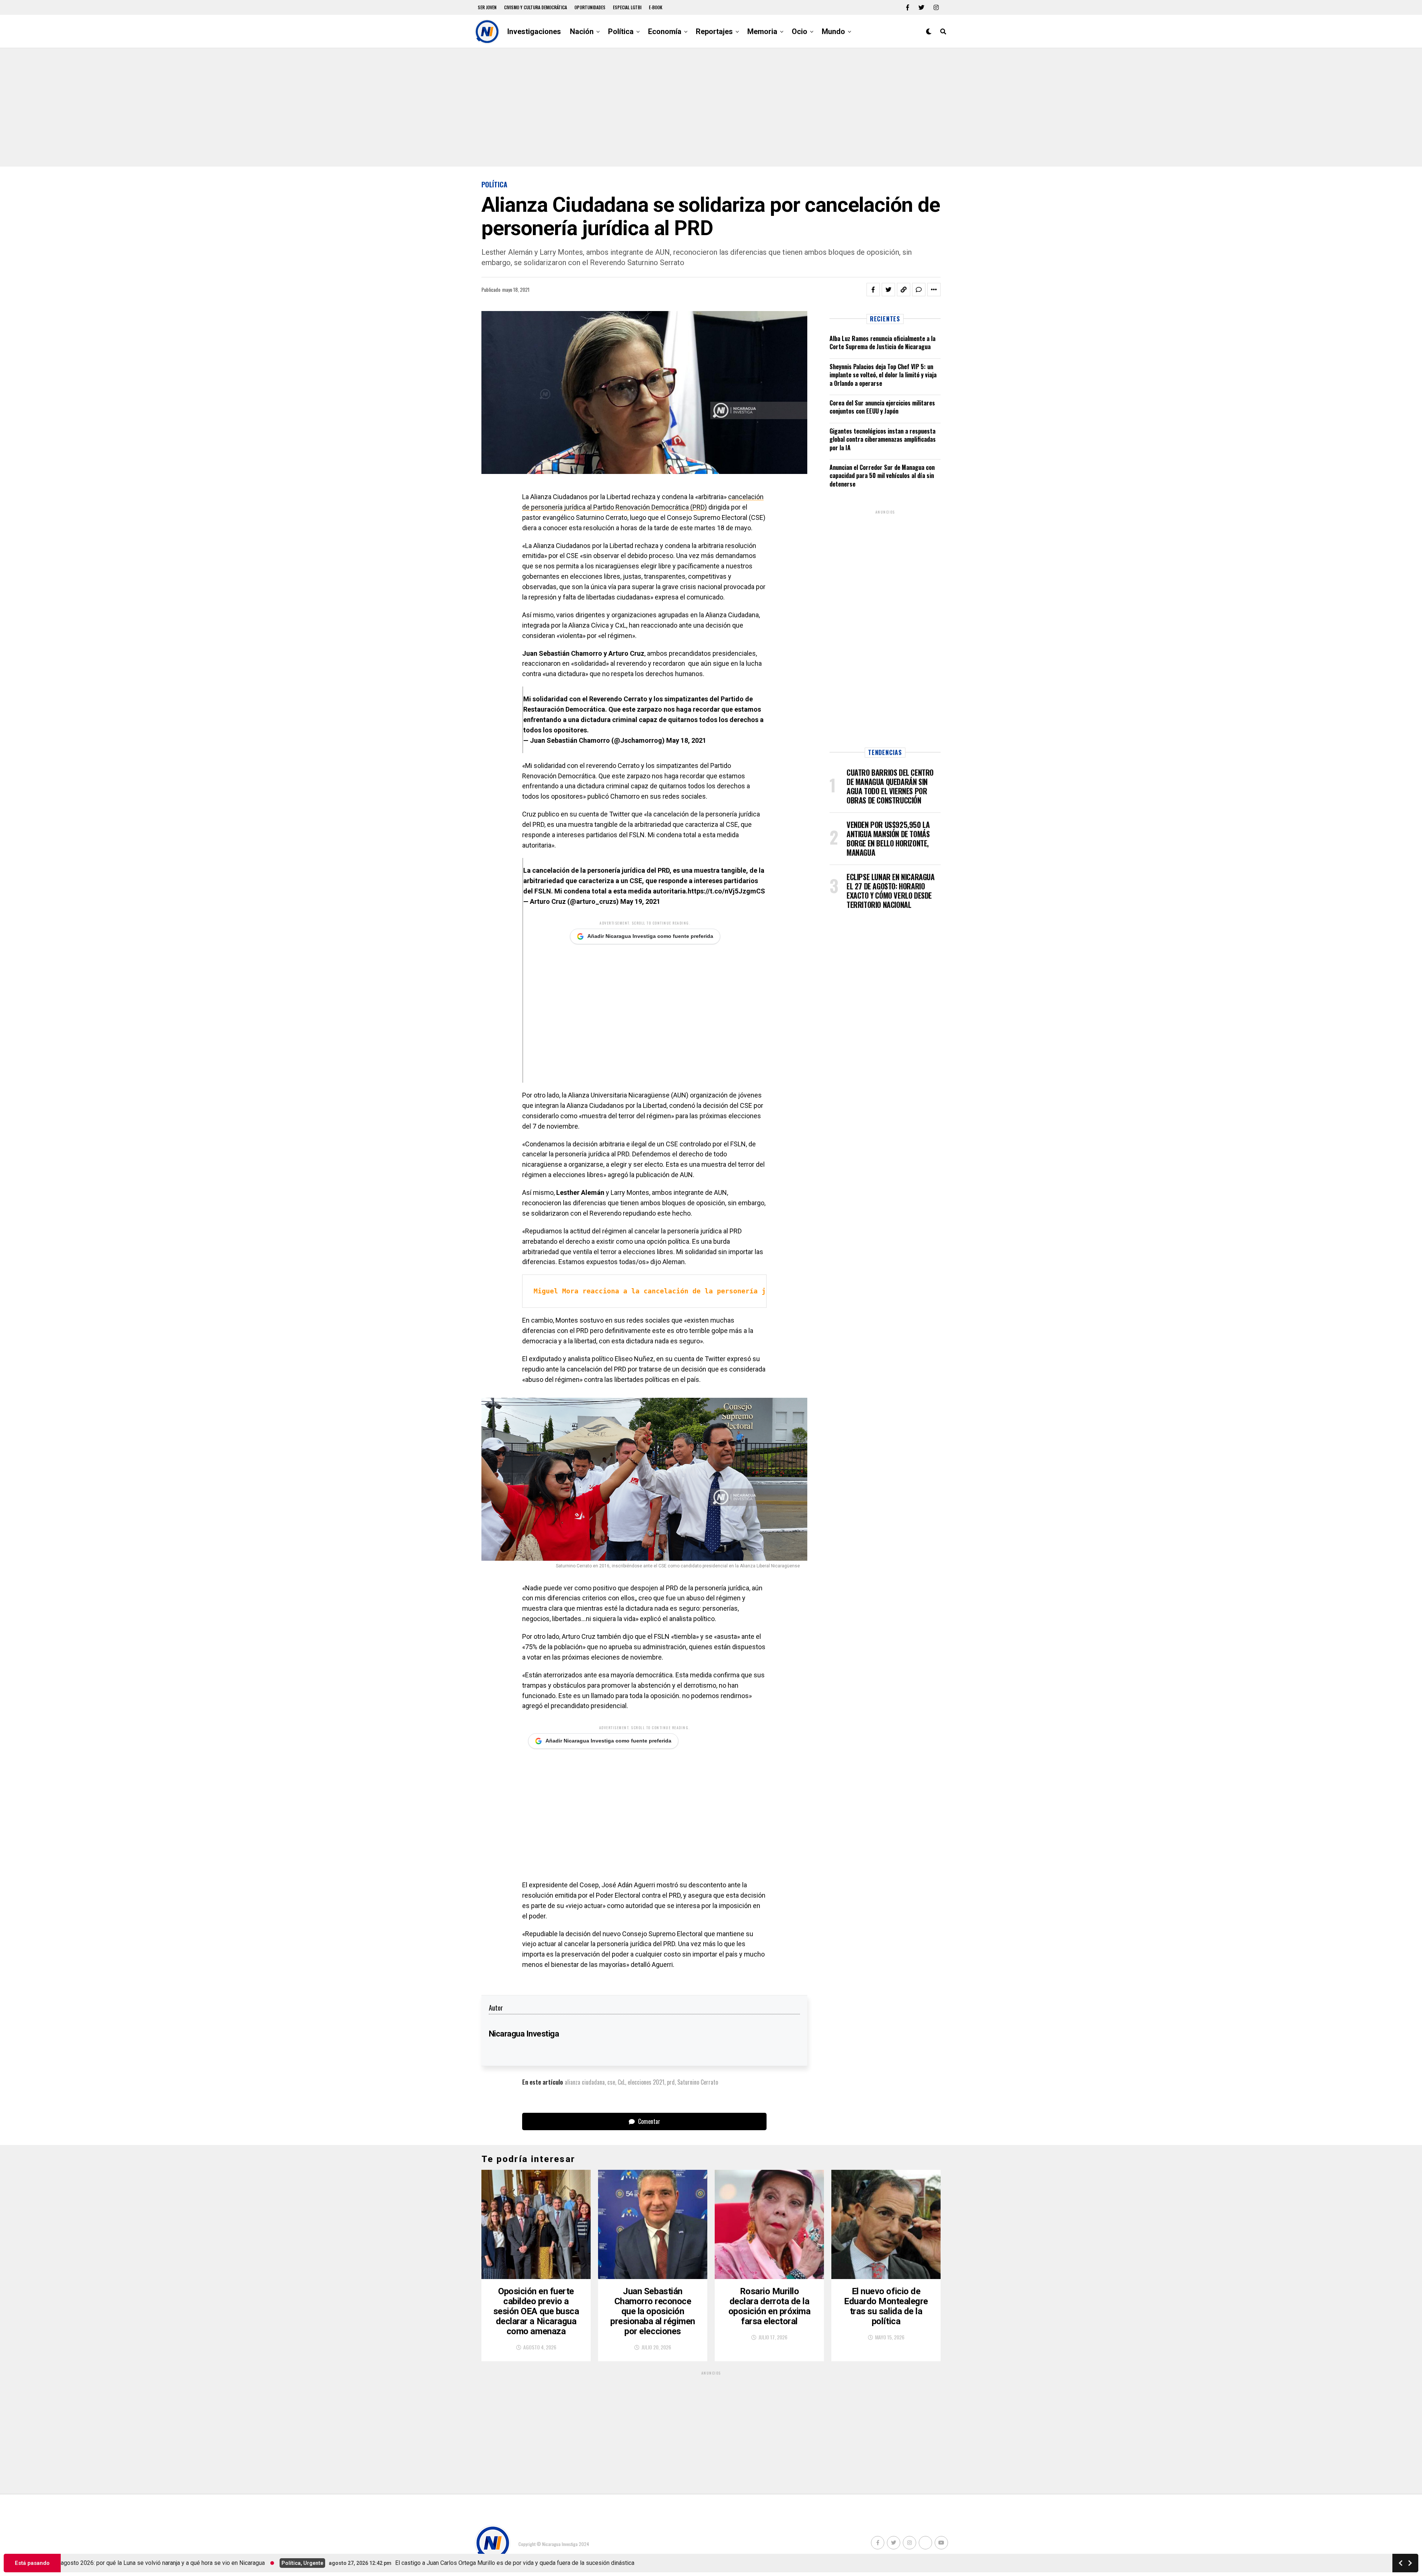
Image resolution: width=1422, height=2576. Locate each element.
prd (671, 2082)
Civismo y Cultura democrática (535, 7)
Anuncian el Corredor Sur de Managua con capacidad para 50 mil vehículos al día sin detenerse (882, 476)
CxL (621, 2082)
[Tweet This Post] (888, 290)
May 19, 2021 (640, 901)
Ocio (800, 31)
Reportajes (714, 31)
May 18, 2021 (686, 740)
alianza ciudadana (585, 2082)
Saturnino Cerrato (698, 2082)
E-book (656, 7)
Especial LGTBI (627, 7)
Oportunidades (590, 7)
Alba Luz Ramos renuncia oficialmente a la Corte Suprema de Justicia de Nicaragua (882, 343)
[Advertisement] (711, 107)
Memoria (762, 31)
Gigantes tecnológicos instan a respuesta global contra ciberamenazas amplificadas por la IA (883, 439)
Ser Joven (487, 7)
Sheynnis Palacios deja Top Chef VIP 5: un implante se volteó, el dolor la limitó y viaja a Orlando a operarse (883, 375)
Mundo (833, 31)
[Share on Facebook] (873, 290)
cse (611, 2082)
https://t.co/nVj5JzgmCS (726, 891)
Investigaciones (534, 31)
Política (621, 31)
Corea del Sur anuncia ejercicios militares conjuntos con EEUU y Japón (882, 407)
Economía (665, 31)
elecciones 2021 (646, 2082)
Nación (582, 31)
